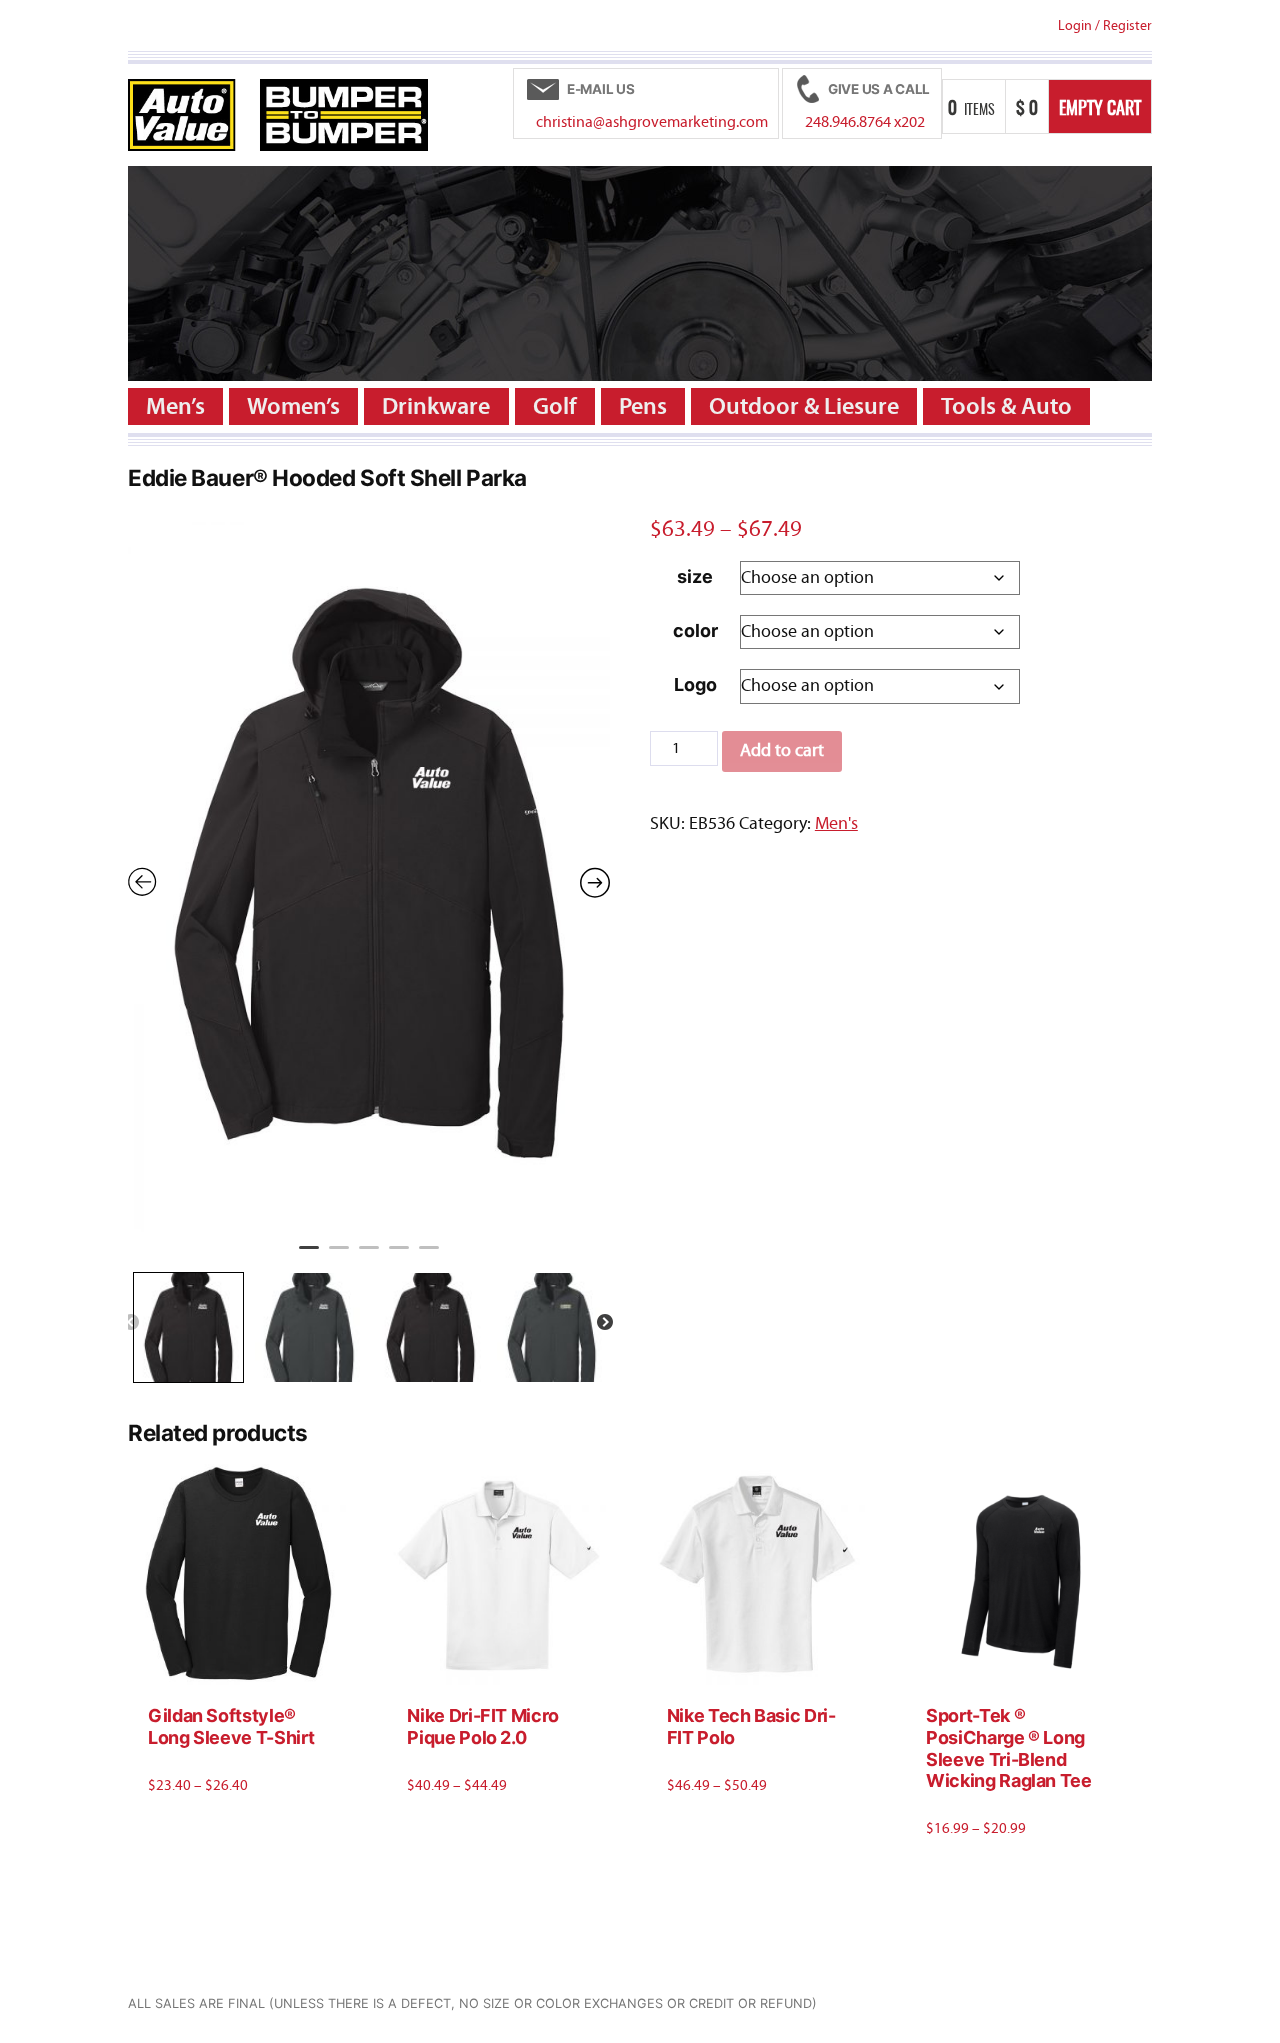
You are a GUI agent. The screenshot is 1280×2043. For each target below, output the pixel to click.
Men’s (175, 406)
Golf (555, 406)
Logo (695, 684)
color (695, 630)
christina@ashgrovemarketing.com (652, 122)
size (695, 576)
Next (605, 1323)
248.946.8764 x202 (865, 122)
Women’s (293, 406)
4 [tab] (399, 1256)
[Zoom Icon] (369, 870)
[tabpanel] (369, 870)
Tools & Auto (1006, 406)
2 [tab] (339, 1256)
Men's (836, 823)
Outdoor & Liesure (804, 406)
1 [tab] (309, 1256)
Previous (131, 1323)
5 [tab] (429, 1256)
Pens (643, 406)
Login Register (1105, 25)
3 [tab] (369, 1256)
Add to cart (782, 750)
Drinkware (436, 406)
